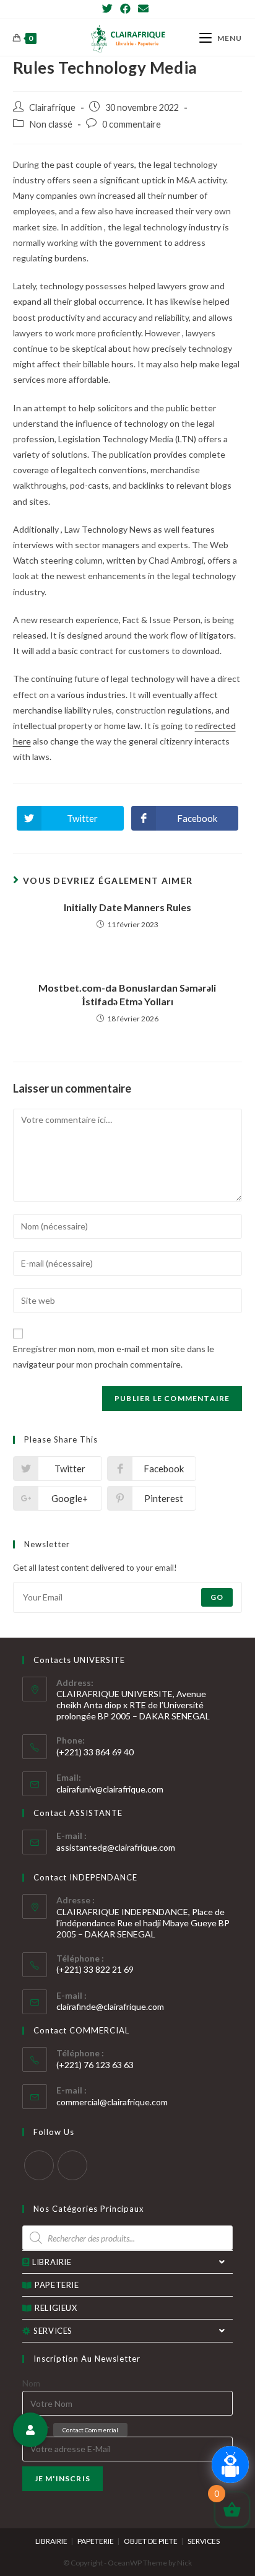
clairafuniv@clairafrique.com (110, 1789)
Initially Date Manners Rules (127, 907)
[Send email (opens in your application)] (143, 9)
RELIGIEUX (56, 2308)
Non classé (51, 124)
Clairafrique (52, 107)
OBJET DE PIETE (151, 2541)
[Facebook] (125, 9)
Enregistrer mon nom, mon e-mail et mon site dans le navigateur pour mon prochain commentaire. (114, 1356)
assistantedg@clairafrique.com (116, 1847)
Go (217, 1597)
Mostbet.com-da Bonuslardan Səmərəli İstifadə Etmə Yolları (127, 994)
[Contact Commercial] (30, 2430)
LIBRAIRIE (52, 2262)
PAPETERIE (57, 2285)
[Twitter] (109, 9)
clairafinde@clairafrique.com (110, 2006)
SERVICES (53, 2331)
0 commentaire (132, 124)
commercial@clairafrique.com (112, 2102)
